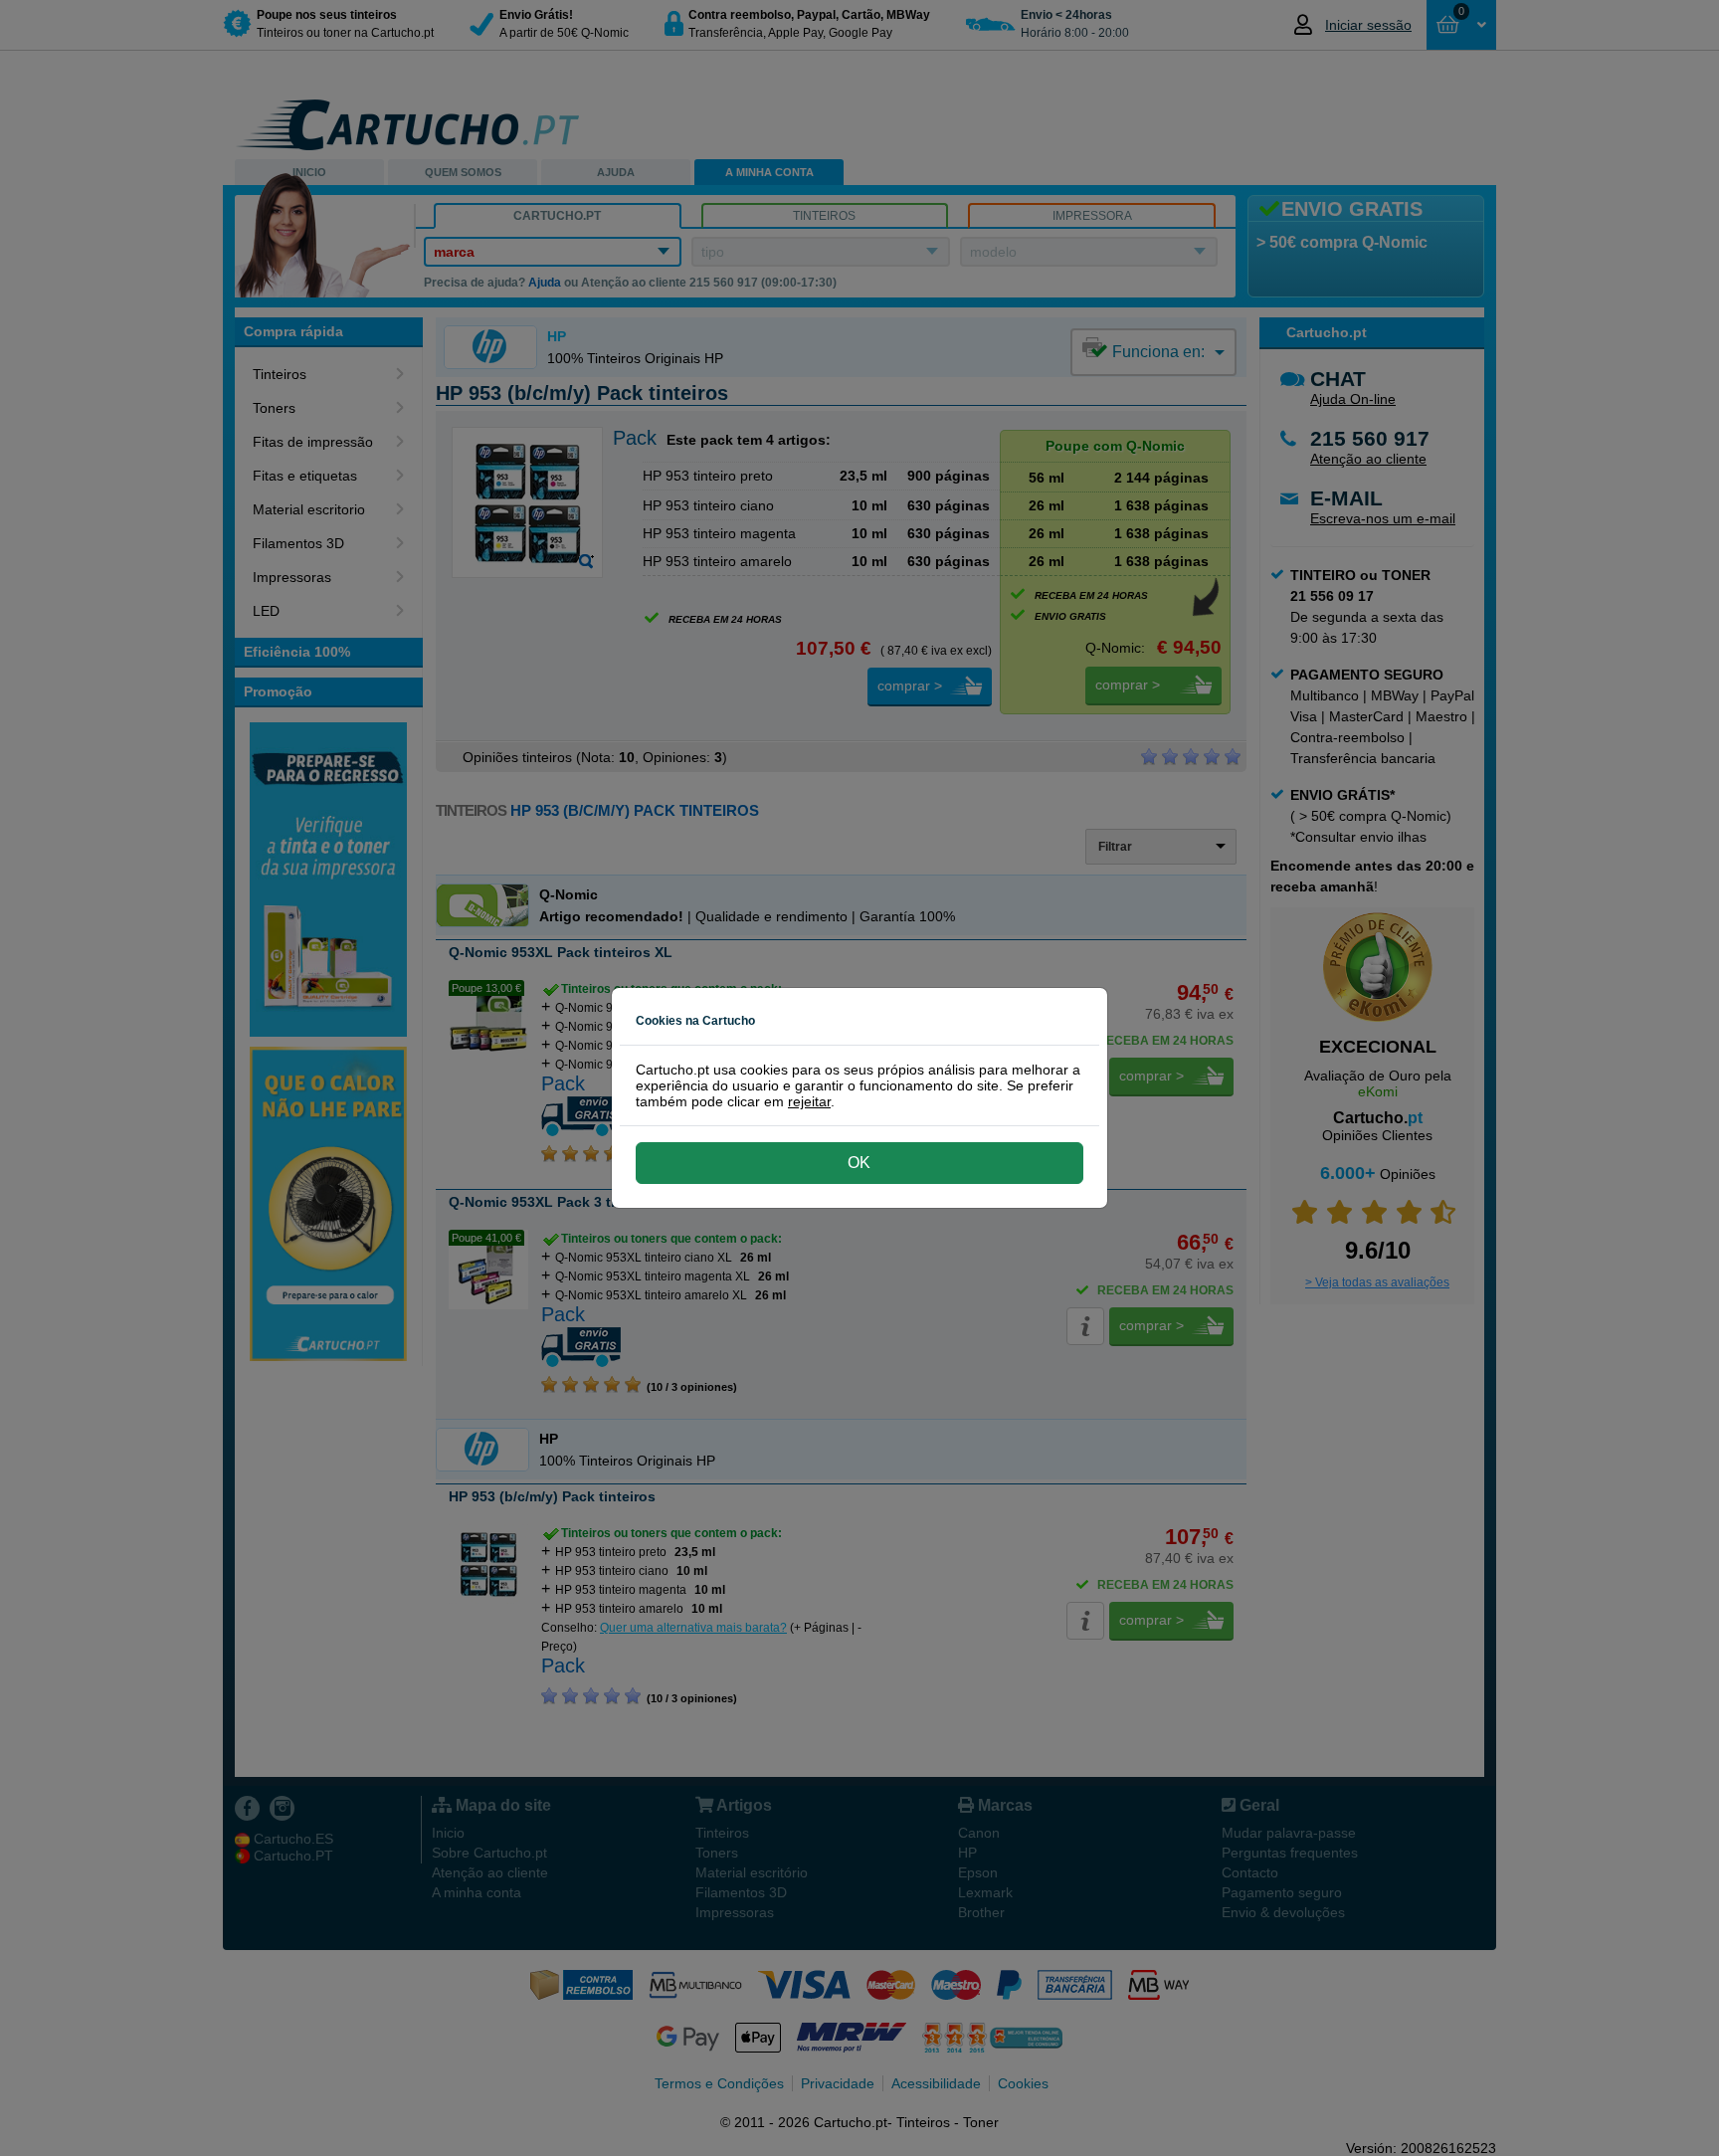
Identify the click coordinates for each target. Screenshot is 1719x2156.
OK (859, 1163)
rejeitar (809, 1101)
